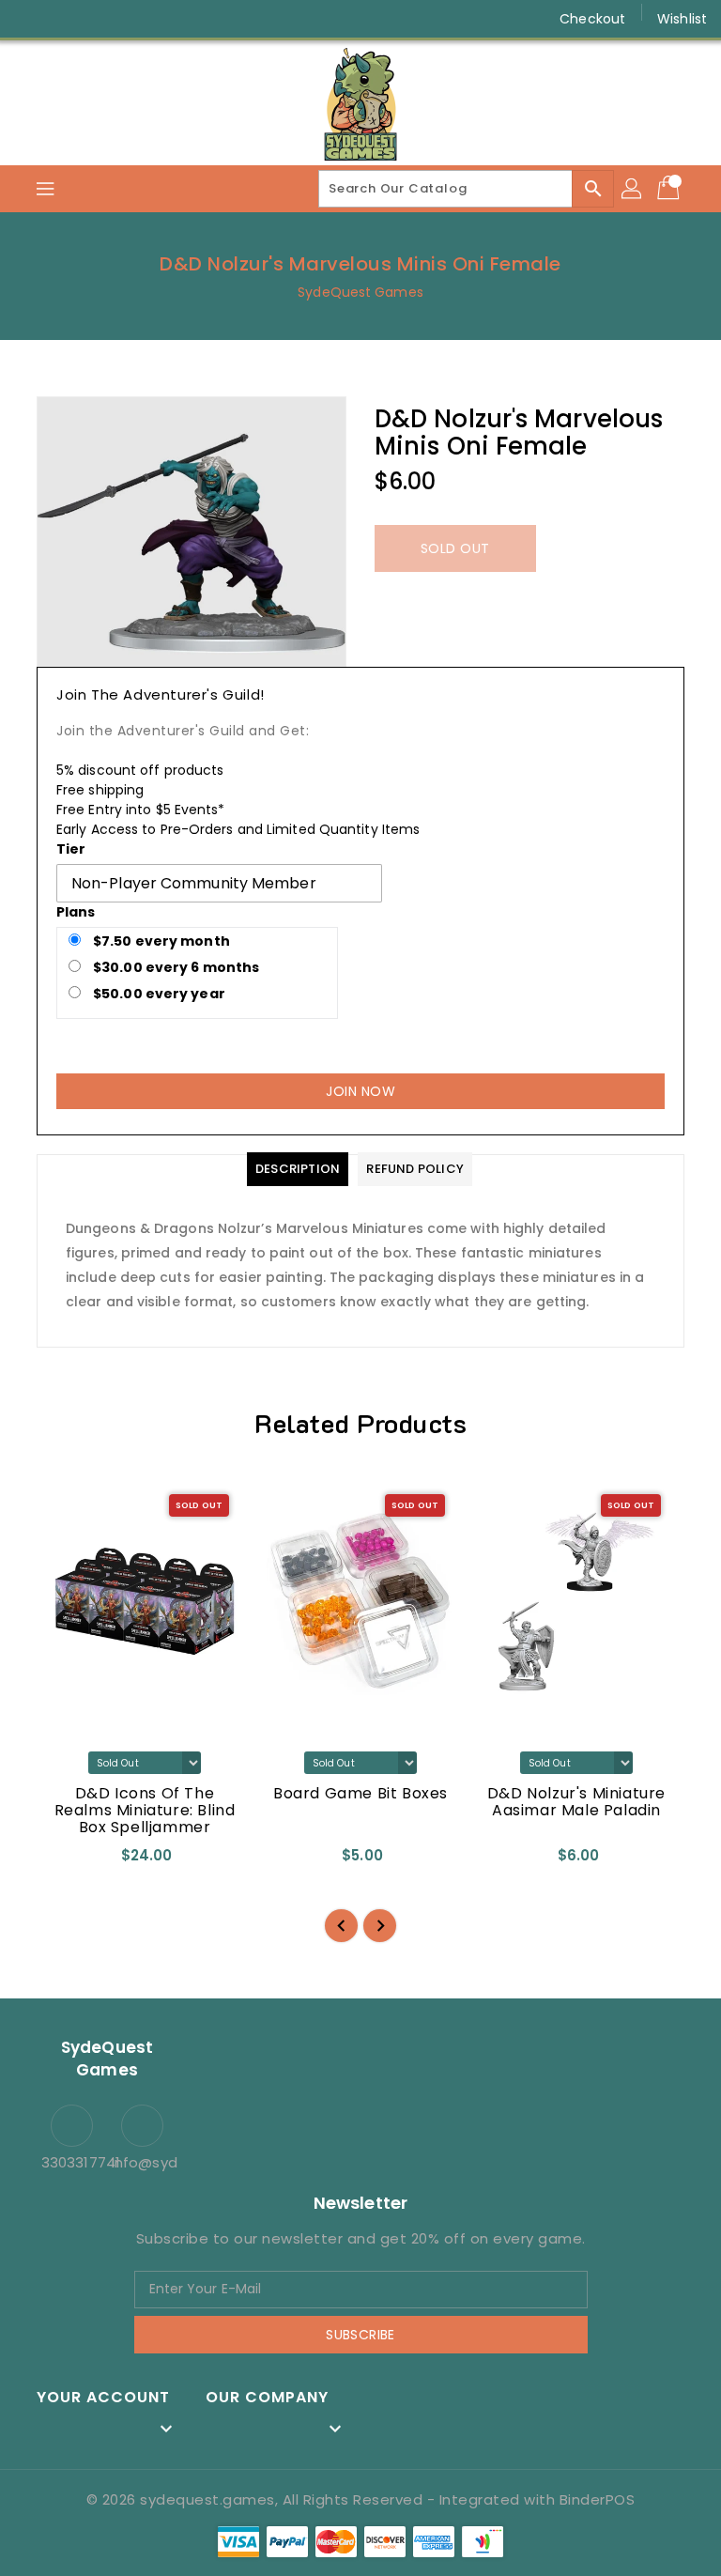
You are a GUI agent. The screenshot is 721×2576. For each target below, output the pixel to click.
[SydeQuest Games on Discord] (137, 19)
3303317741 (72, 2162)
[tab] (298, 1169)
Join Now (360, 1091)
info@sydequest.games (142, 2162)
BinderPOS (598, 2499)
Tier (71, 849)
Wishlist (682, 19)
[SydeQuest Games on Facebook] (30, 19)
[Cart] (670, 189)
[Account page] (633, 189)
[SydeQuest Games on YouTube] (101, 19)
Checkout (592, 19)
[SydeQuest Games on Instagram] (66, 19)
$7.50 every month (160, 941)
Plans (76, 912)
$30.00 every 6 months (175, 967)
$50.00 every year (158, 994)
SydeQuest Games (360, 292)
